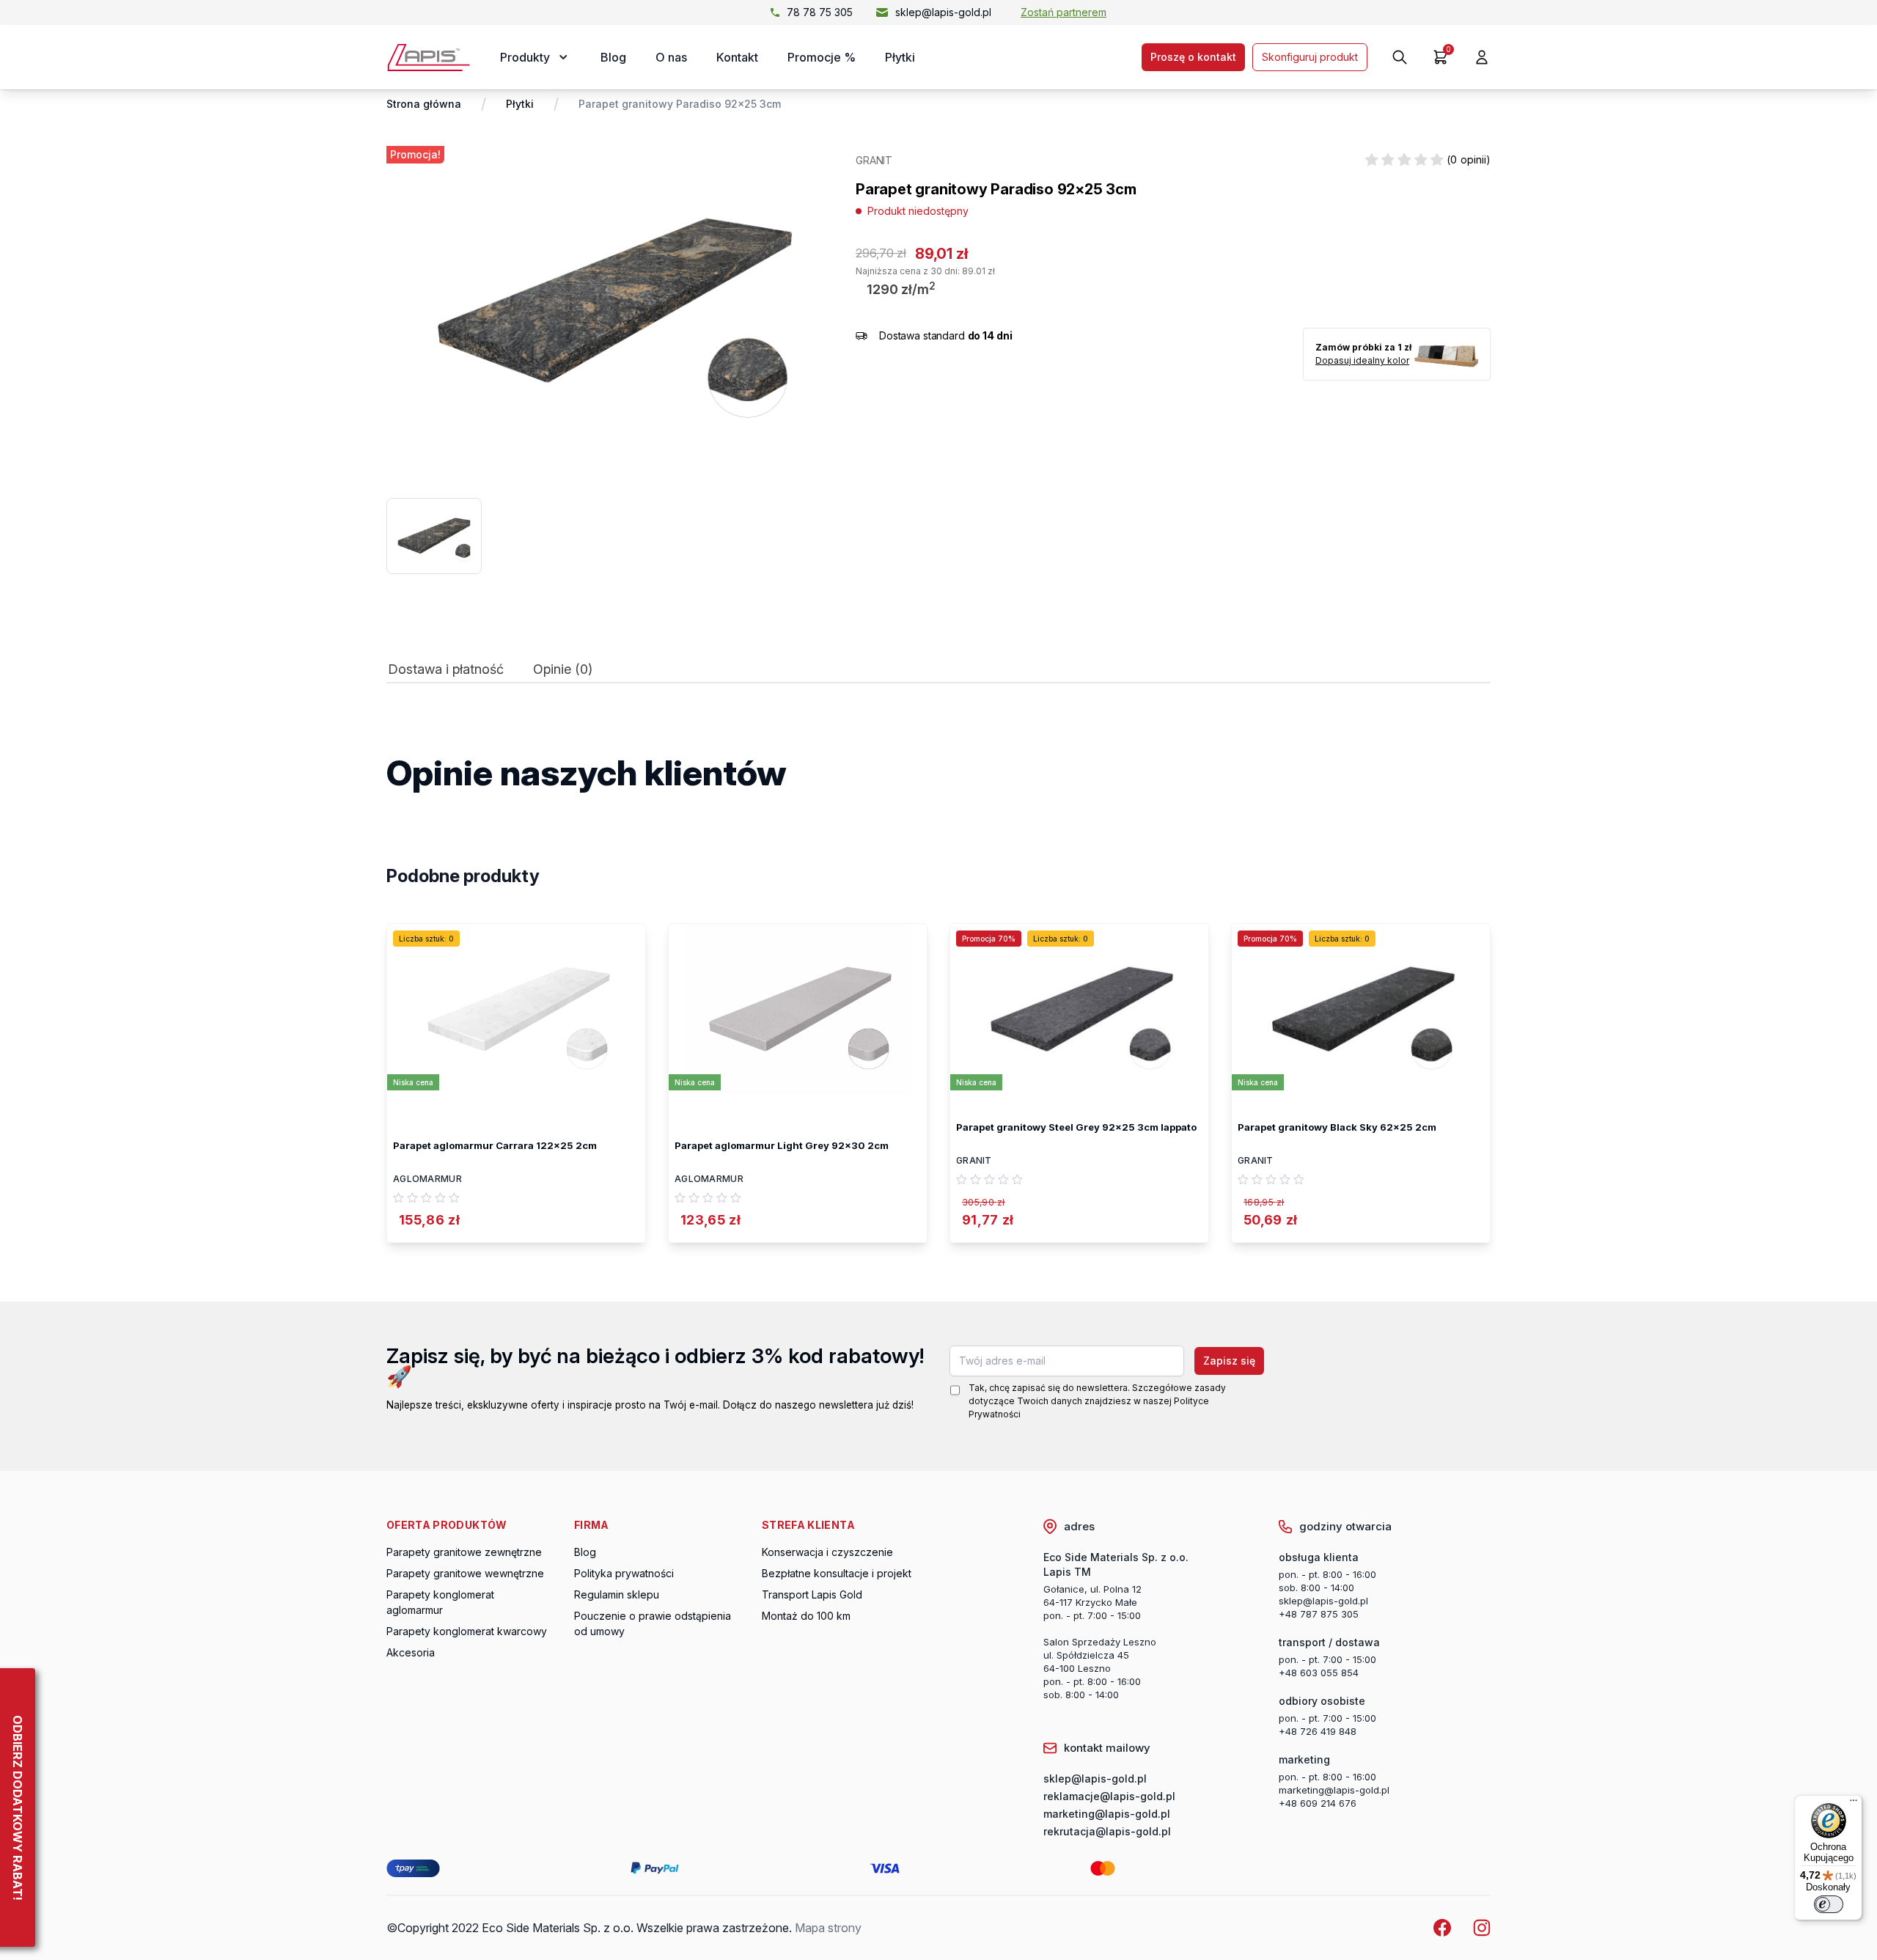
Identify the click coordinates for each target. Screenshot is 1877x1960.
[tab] (446, 673)
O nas (671, 57)
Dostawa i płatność (446, 669)
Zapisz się (1229, 1361)
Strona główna (424, 104)
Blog (613, 57)
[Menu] (1854, 1804)
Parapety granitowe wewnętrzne (465, 1573)
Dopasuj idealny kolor (1362, 360)
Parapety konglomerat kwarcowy (467, 1631)
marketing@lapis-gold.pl (1334, 1790)
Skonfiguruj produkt (1310, 57)
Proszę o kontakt (1193, 57)
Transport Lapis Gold (812, 1594)
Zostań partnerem (1064, 12)
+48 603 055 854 (1319, 1673)
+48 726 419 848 (1318, 1731)
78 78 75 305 (820, 12)
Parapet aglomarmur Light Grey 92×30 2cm (782, 1145)
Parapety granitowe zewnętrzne (464, 1552)
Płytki (900, 57)
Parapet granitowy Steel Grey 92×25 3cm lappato (1076, 1127)
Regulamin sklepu (617, 1594)
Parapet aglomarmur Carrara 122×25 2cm (495, 1145)
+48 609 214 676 (1318, 1803)
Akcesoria (411, 1652)
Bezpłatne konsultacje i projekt (837, 1573)
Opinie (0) (563, 669)
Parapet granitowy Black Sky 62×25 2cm (1337, 1127)
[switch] (1829, 1904)
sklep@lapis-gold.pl (943, 12)
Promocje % (822, 57)
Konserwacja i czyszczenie (827, 1552)
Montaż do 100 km (806, 1616)
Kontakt (737, 57)
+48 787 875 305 (1319, 1614)
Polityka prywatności (624, 1573)
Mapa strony (828, 1928)
